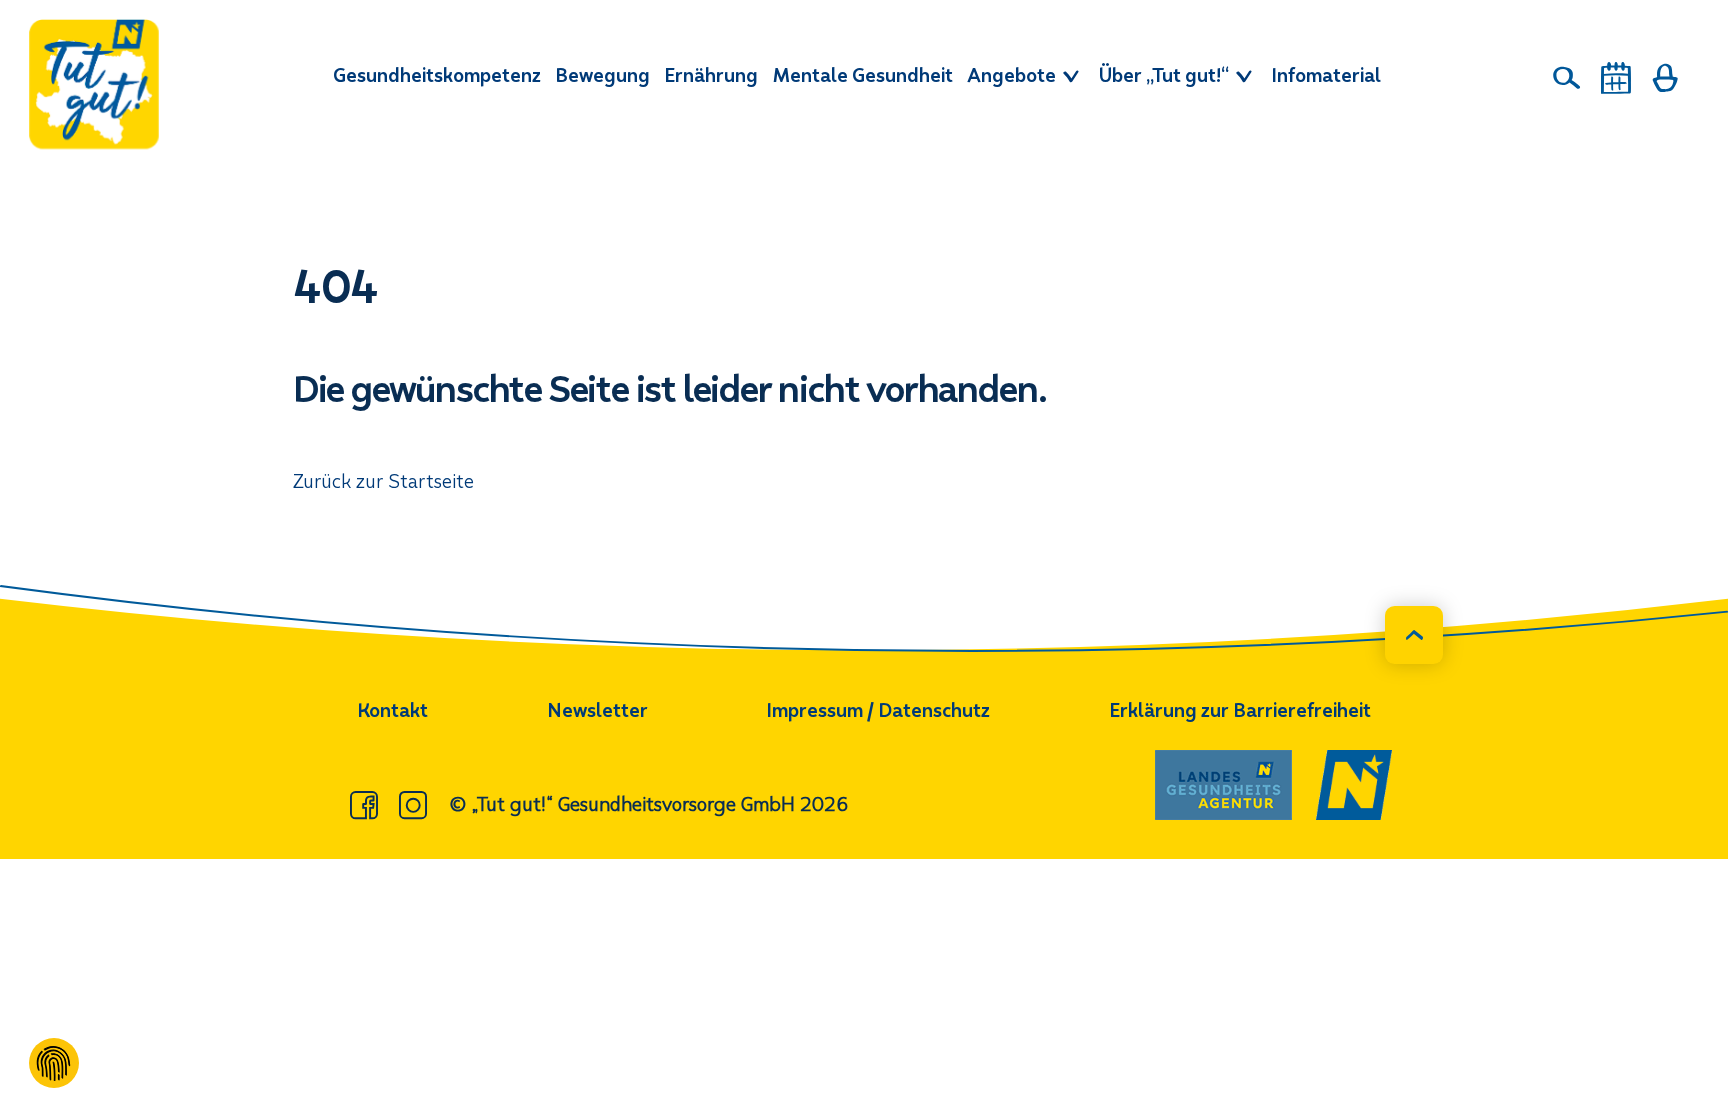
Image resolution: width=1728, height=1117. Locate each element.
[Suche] (1567, 78)
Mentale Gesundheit (863, 75)
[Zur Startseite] (94, 84)
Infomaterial (1326, 75)
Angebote (1013, 75)
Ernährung (711, 75)
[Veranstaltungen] (1616, 78)
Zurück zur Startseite (383, 481)
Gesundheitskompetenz (437, 75)
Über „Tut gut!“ (1166, 75)
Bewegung (602, 75)
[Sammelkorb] (1665, 78)
